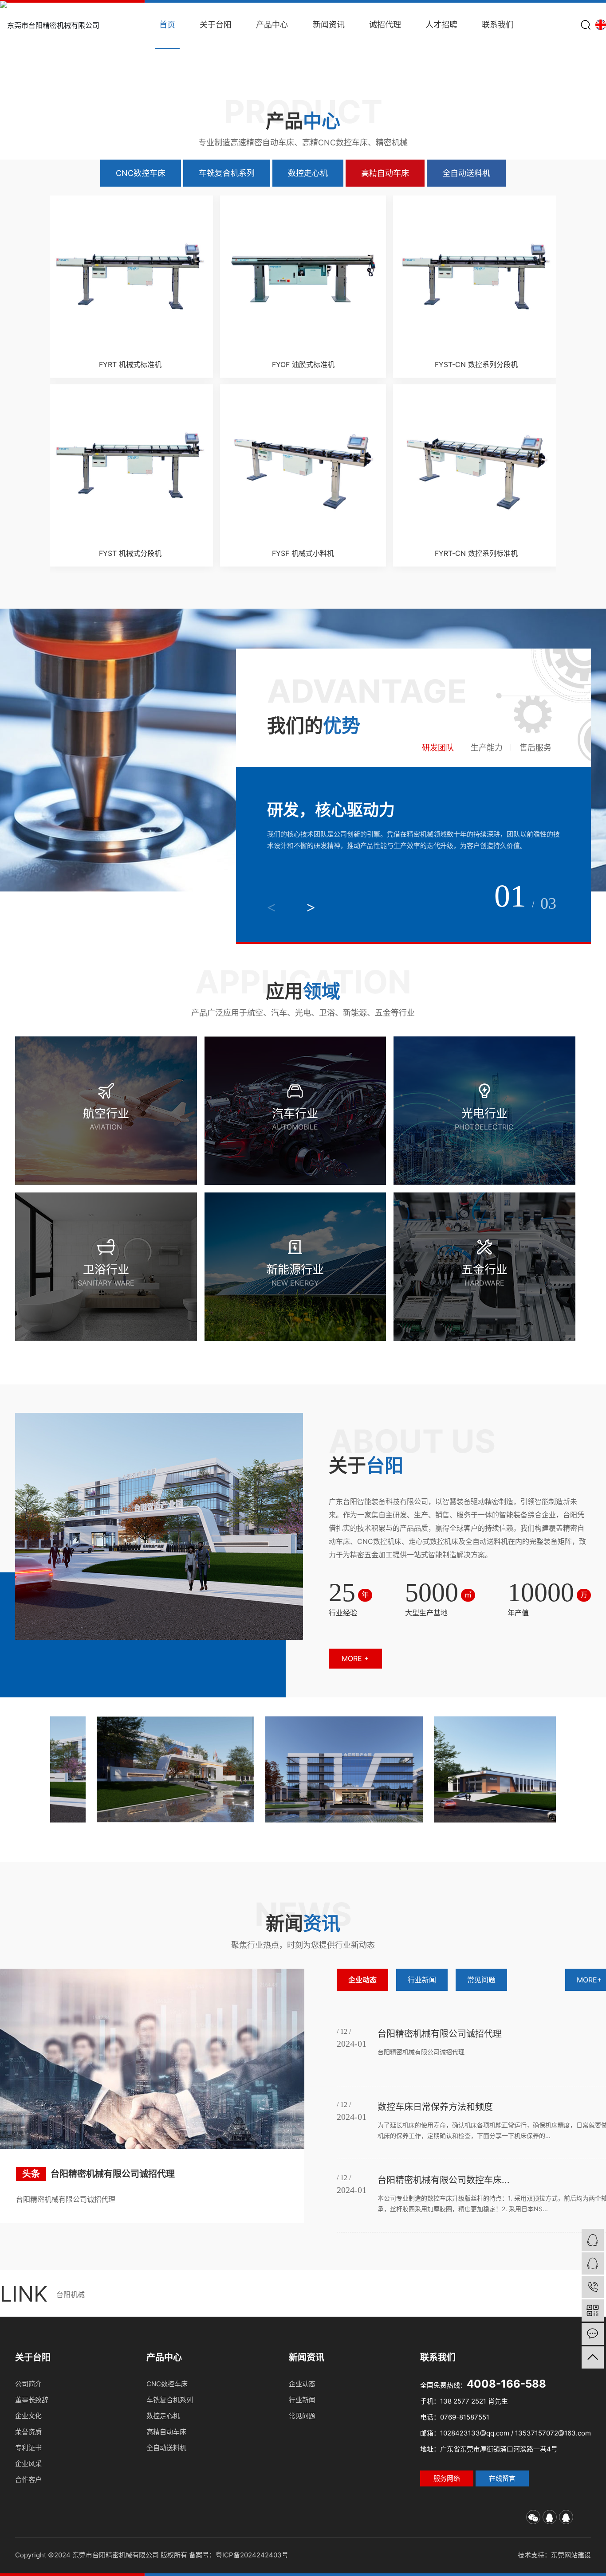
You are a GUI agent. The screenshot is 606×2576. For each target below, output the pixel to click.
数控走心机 (308, 173)
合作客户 (28, 2480)
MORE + (355, 1658)
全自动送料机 (466, 173)
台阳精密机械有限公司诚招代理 (113, 2174)
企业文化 (28, 2416)
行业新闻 (422, 1980)
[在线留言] (593, 2334)
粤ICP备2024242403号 (252, 2555)
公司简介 (28, 2384)
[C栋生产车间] (405, 1769)
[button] (19, 64)
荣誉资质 (28, 2432)
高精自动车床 (385, 173)
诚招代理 (385, 25)
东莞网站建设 (571, 2555)
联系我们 (498, 25)
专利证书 (28, 2448)
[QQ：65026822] (593, 2263)
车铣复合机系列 (227, 173)
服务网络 (447, 2478)
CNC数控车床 (141, 173)
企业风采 (28, 2464)
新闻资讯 (329, 25)
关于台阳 (216, 25)
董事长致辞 (32, 2400)
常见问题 (481, 1980)
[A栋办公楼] (236, 1769)
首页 (167, 25)
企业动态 (362, 1980)
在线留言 (502, 2478)
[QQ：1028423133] (593, 2240)
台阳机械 (71, 2295)
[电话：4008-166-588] (593, 2287)
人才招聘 (441, 25)
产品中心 (272, 25)
